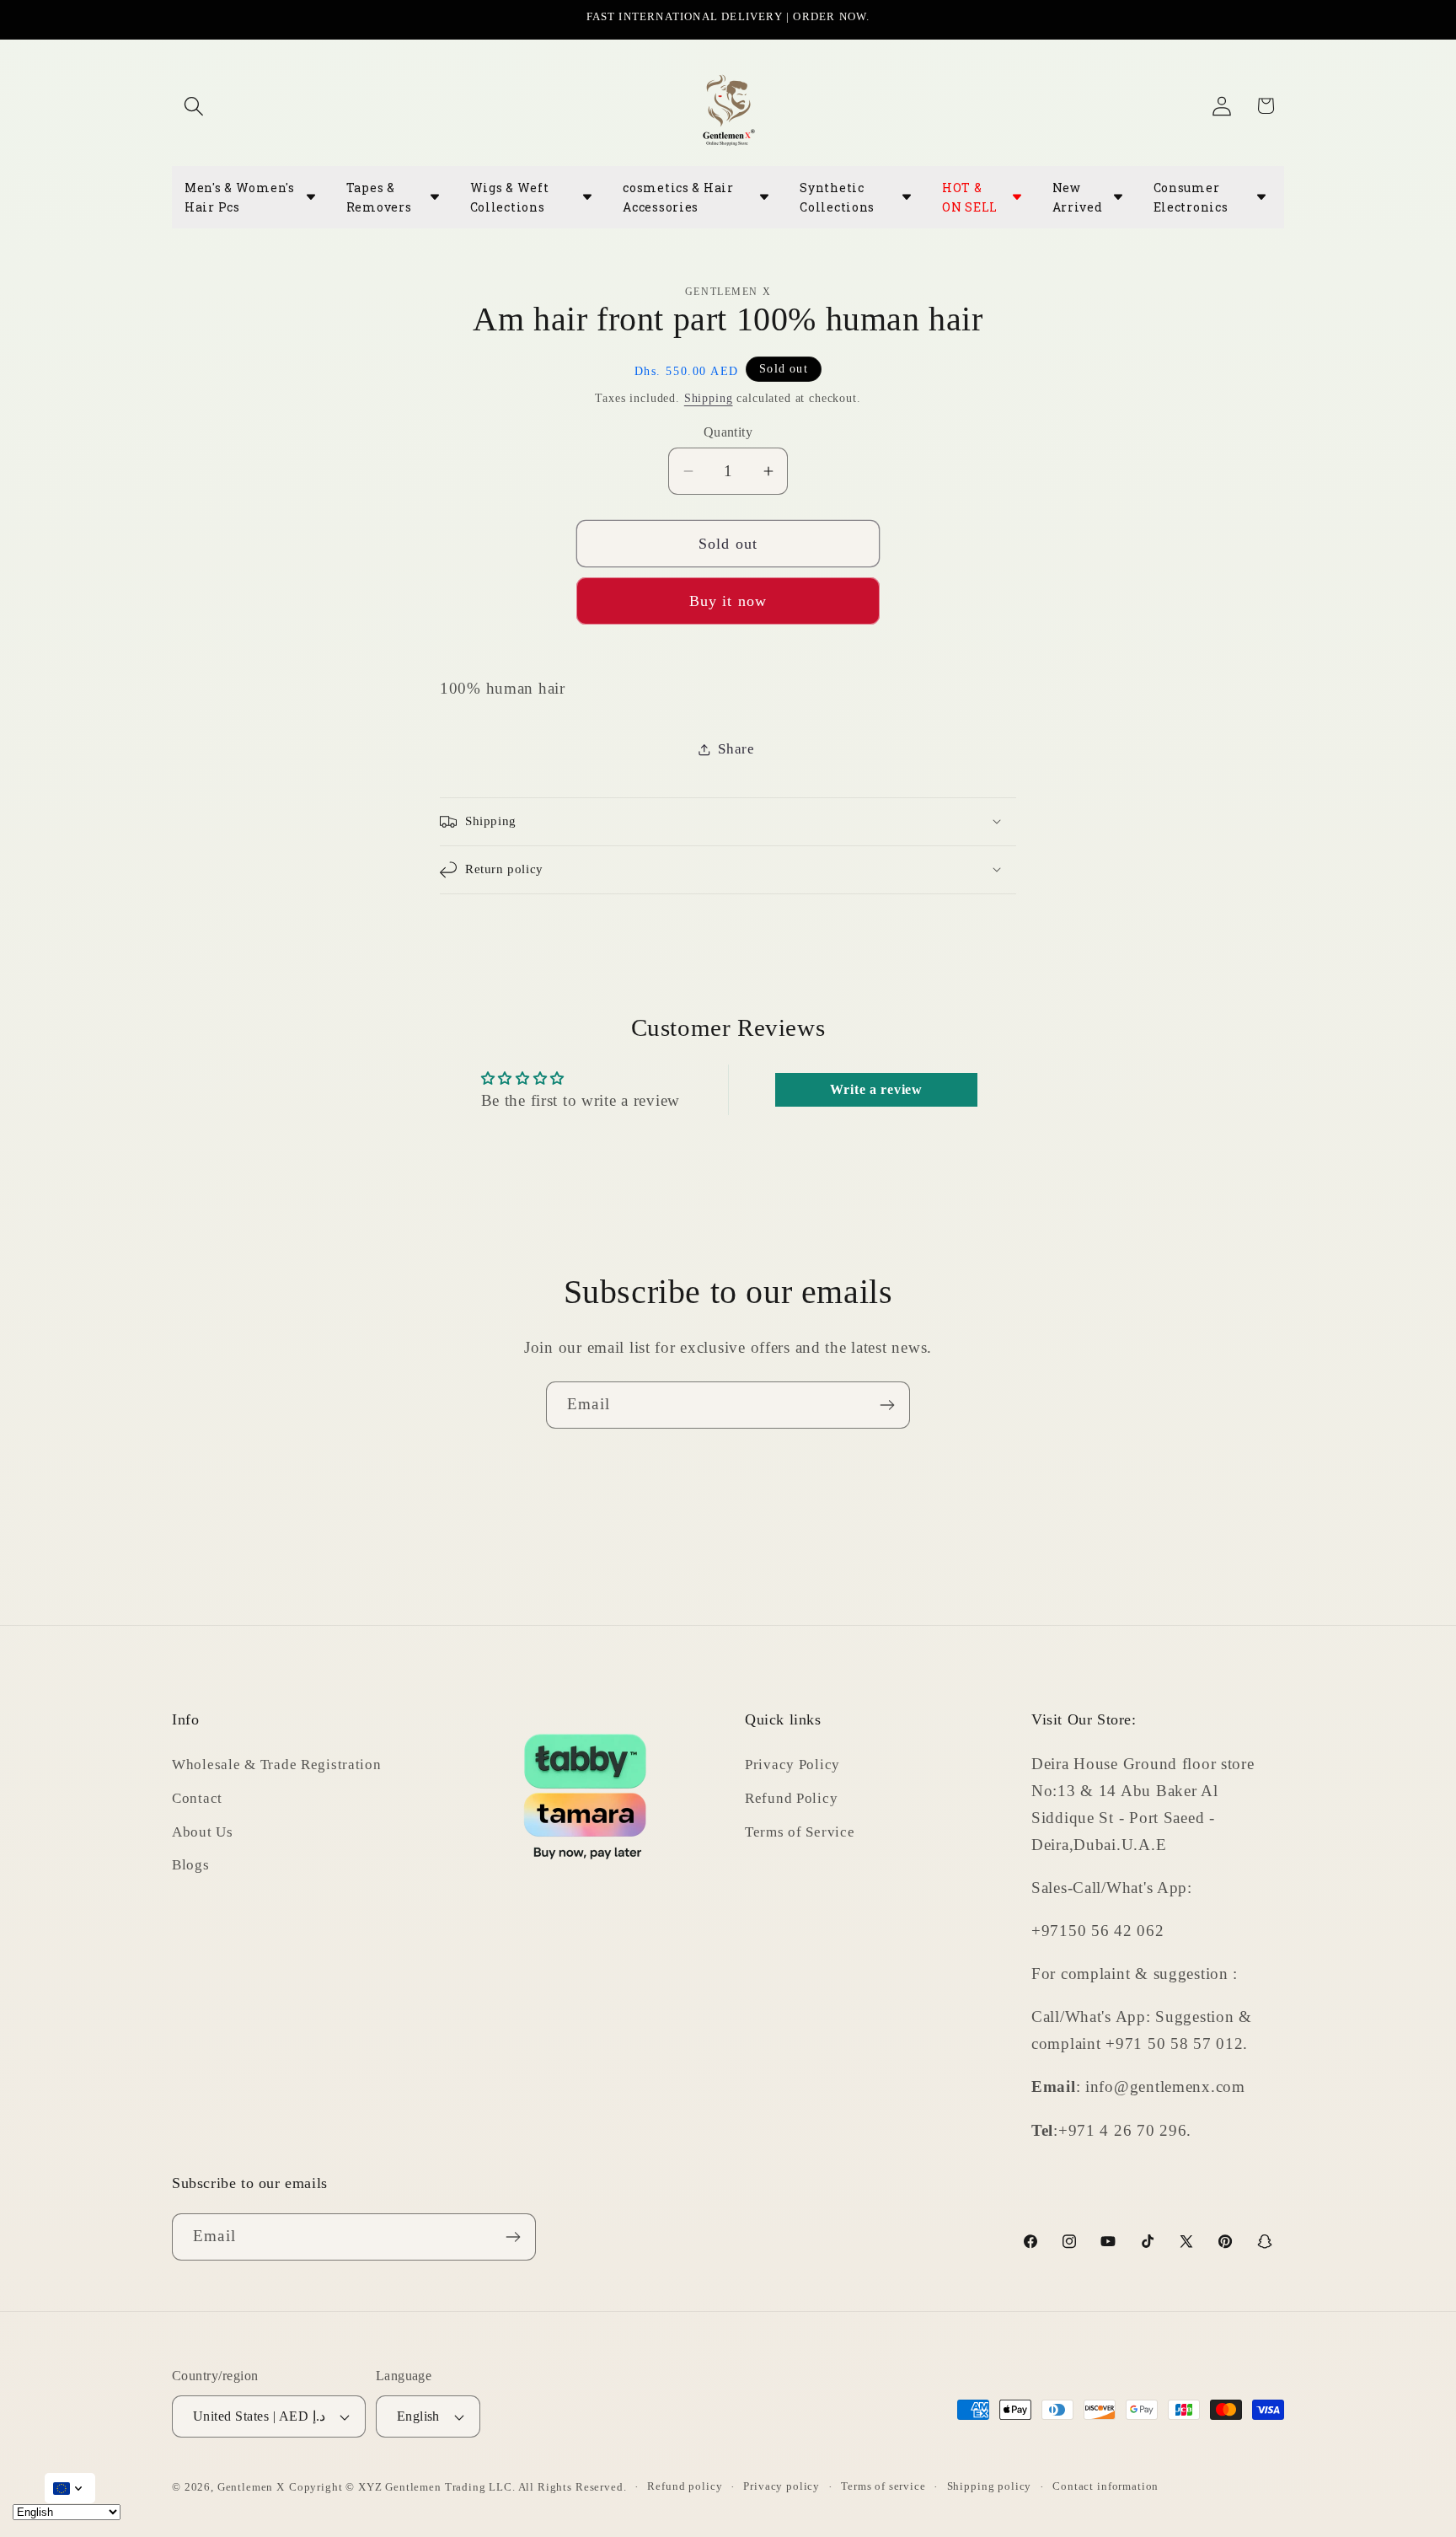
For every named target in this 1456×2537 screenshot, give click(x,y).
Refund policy (685, 2486)
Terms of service (883, 2486)
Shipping (709, 398)
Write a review (876, 1089)
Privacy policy (782, 2486)
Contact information (1105, 2486)
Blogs (191, 1865)
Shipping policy (990, 2486)
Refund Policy (791, 1797)
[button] (194, 106)
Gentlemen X (251, 2487)
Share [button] (736, 749)
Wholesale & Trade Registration (277, 1764)
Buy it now (728, 601)
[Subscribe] (887, 1405)
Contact (197, 1797)
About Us (203, 1831)
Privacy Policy (792, 1764)
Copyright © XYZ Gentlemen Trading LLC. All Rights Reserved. (458, 2487)
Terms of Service (800, 1831)
